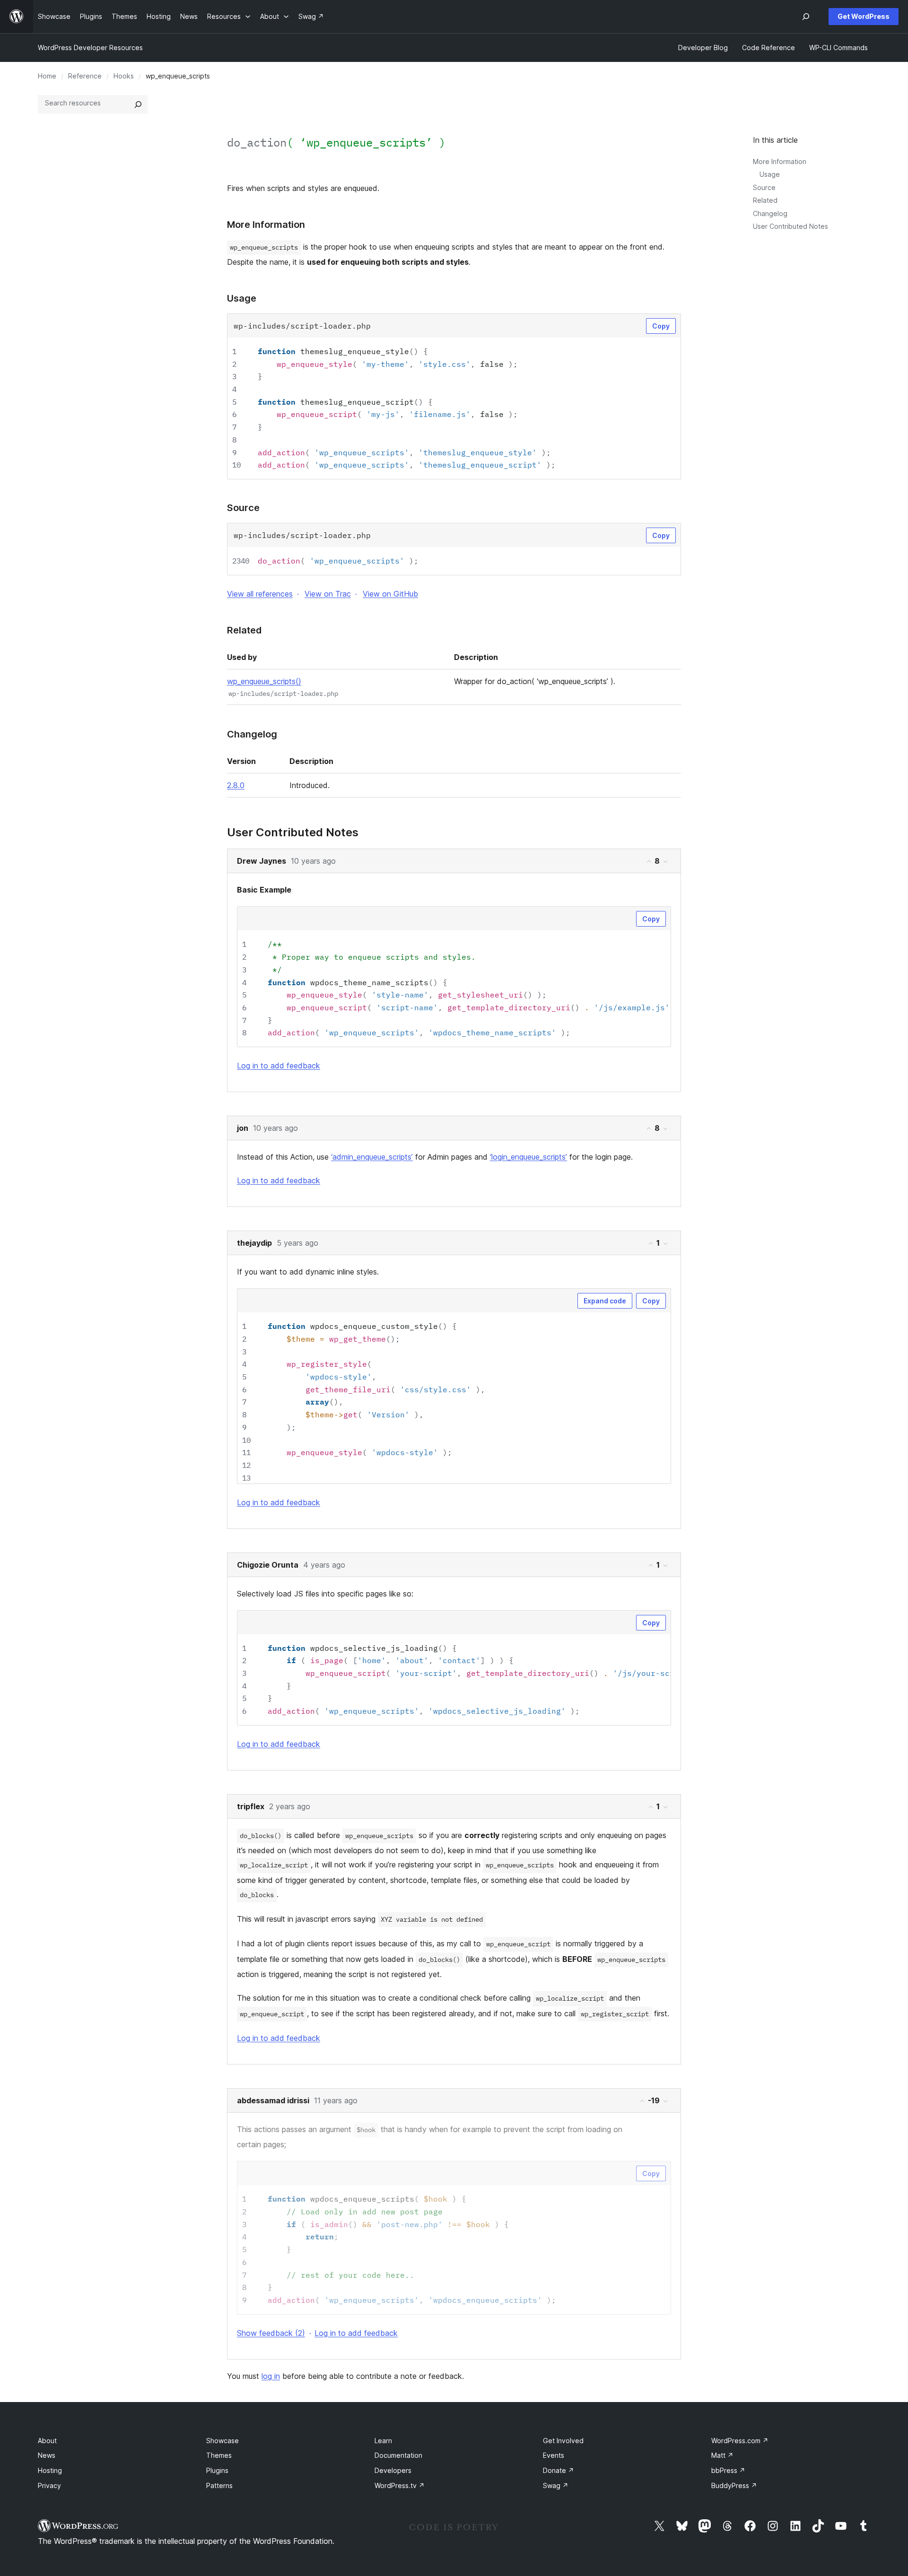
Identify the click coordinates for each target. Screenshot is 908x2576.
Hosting (50, 2470)
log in (271, 2376)
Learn (383, 2441)
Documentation (398, 2455)
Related (765, 200)
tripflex (251, 1806)
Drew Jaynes (262, 861)
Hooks (124, 76)
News (47, 2455)
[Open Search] (806, 17)
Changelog (770, 213)
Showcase (223, 2441)
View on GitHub (390, 594)
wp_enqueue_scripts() (264, 681)
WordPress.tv (400, 2485)
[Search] (138, 104)
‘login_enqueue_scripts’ (528, 1157)
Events (554, 2455)
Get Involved (563, 2441)
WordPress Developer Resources (90, 48)
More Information (780, 161)
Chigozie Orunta (268, 1565)
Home (47, 76)
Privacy (49, 2485)
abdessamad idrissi (273, 2100)
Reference (85, 76)
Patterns (219, 2485)
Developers (393, 2470)
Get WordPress (864, 16)
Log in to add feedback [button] (279, 1066)
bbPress (728, 2470)
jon (243, 1128)
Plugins (217, 2470)
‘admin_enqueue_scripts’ (372, 1157)
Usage (770, 174)
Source (764, 187)
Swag (556, 2485)
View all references (260, 594)
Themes (219, 2455)
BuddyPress (734, 2485)
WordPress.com (740, 2441)
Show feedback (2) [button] (271, 2333)
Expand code (605, 1301)
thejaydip (254, 1243)
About (47, 2441)
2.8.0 (236, 785)
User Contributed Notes (790, 226)
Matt (722, 2455)
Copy (661, 326)
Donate (559, 2470)
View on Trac (328, 594)
